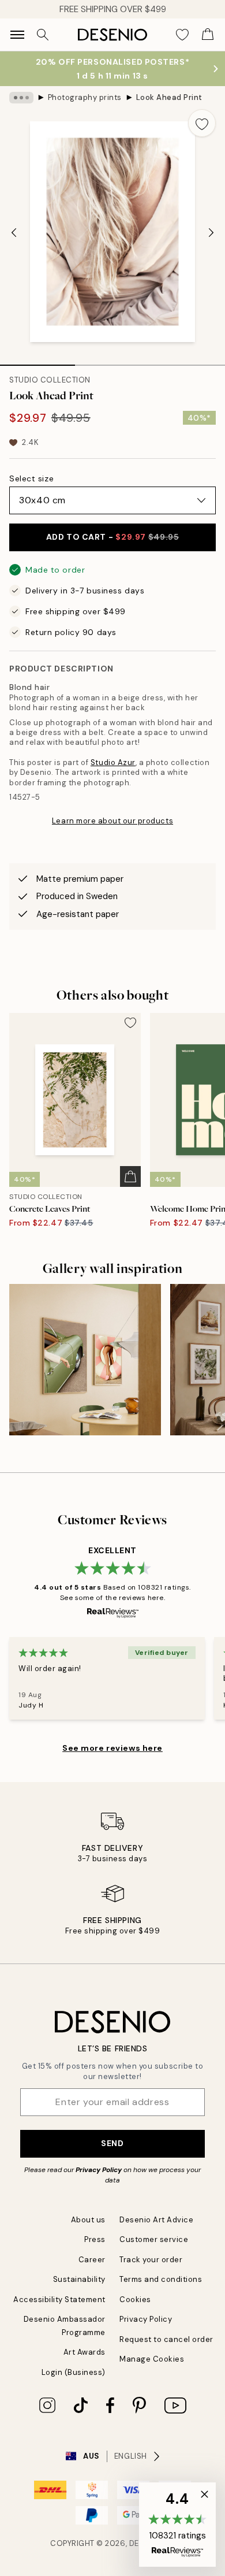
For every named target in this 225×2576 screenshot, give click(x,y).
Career (92, 2260)
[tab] (37, 361)
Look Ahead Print (169, 97)
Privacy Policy (99, 2170)
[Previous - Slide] (14, 233)
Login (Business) (74, 2372)
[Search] (43, 35)
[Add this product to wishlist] (202, 123)
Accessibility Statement (59, 2300)
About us (88, 2220)
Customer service (154, 2239)
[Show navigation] (17, 35)
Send (112, 2143)
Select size (31, 478)
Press (95, 2239)
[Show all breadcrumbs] (21, 98)
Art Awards (85, 2352)
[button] (177, 2525)
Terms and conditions (161, 2279)
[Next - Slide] (211, 233)
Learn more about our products (112, 821)
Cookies (135, 2300)
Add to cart (112, 537)
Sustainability (79, 2279)
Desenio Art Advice (156, 2220)
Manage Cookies (152, 2359)
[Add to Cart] (130, 1176)
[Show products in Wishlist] (182, 35)
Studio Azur (113, 762)
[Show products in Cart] (208, 35)
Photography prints (85, 97)
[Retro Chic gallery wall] (85, 1360)
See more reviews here (112, 1748)
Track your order (151, 2260)
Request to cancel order (166, 2339)
